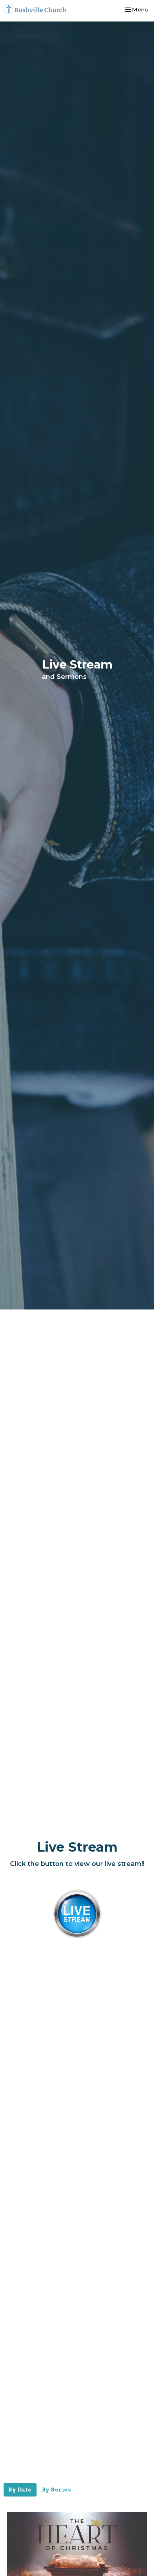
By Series (57, 2490)
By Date (20, 2490)
